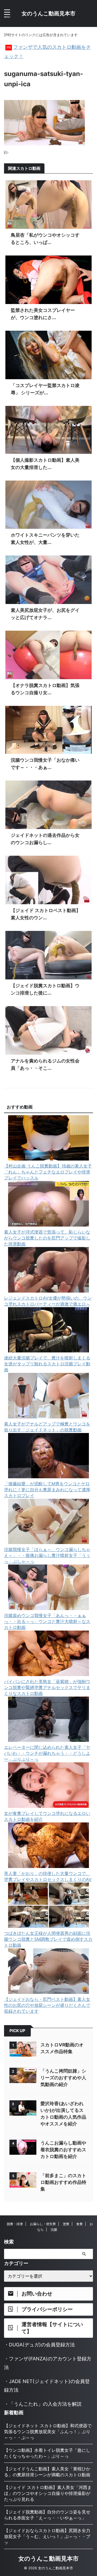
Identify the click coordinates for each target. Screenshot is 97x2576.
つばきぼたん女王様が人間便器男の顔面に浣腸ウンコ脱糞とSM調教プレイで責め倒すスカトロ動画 (48, 1939)
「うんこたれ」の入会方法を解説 (45, 2404)
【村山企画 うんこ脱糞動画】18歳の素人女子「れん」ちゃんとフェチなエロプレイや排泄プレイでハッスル (48, 1172)
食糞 (79, 2224)
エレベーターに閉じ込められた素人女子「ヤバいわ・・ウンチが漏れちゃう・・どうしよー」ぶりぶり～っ (47, 1753)
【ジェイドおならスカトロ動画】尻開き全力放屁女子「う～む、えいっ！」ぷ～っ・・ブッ (47, 2536)
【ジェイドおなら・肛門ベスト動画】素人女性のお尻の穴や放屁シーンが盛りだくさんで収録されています (47, 2005)
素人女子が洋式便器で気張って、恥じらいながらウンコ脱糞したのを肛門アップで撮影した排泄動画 (47, 1238)
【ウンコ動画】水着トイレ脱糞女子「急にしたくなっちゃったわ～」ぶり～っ (47, 2453)
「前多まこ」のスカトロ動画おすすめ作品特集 (63, 2182)
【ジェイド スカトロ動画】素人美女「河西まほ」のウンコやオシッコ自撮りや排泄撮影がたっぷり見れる (48, 2493)
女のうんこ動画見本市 (48, 13)
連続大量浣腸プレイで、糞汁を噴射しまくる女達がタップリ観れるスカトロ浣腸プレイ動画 (47, 1364)
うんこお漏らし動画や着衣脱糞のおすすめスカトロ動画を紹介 (63, 2150)
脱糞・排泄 (15, 2224)
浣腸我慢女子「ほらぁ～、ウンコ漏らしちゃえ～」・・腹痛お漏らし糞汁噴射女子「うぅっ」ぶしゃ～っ (47, 1555)
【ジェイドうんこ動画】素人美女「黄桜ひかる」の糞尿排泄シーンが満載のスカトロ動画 (47, 2472)
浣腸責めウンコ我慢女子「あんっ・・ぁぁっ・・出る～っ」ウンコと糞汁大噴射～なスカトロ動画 (47, 1621)
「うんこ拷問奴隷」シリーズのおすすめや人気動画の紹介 (63, 2078)
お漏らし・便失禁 (43, 2224)
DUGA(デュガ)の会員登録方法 (42, 2345)
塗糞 (66, 2224)
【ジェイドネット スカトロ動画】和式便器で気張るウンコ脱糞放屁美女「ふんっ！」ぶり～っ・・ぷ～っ (48, 2432)
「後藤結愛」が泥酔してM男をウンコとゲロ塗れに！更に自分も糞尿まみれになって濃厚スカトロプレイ (47, 1490)
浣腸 (54, 2230)
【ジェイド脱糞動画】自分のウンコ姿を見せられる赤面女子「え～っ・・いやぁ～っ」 (47, 2515)
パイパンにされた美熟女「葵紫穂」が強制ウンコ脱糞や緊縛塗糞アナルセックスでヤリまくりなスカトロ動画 (47, 1687)
